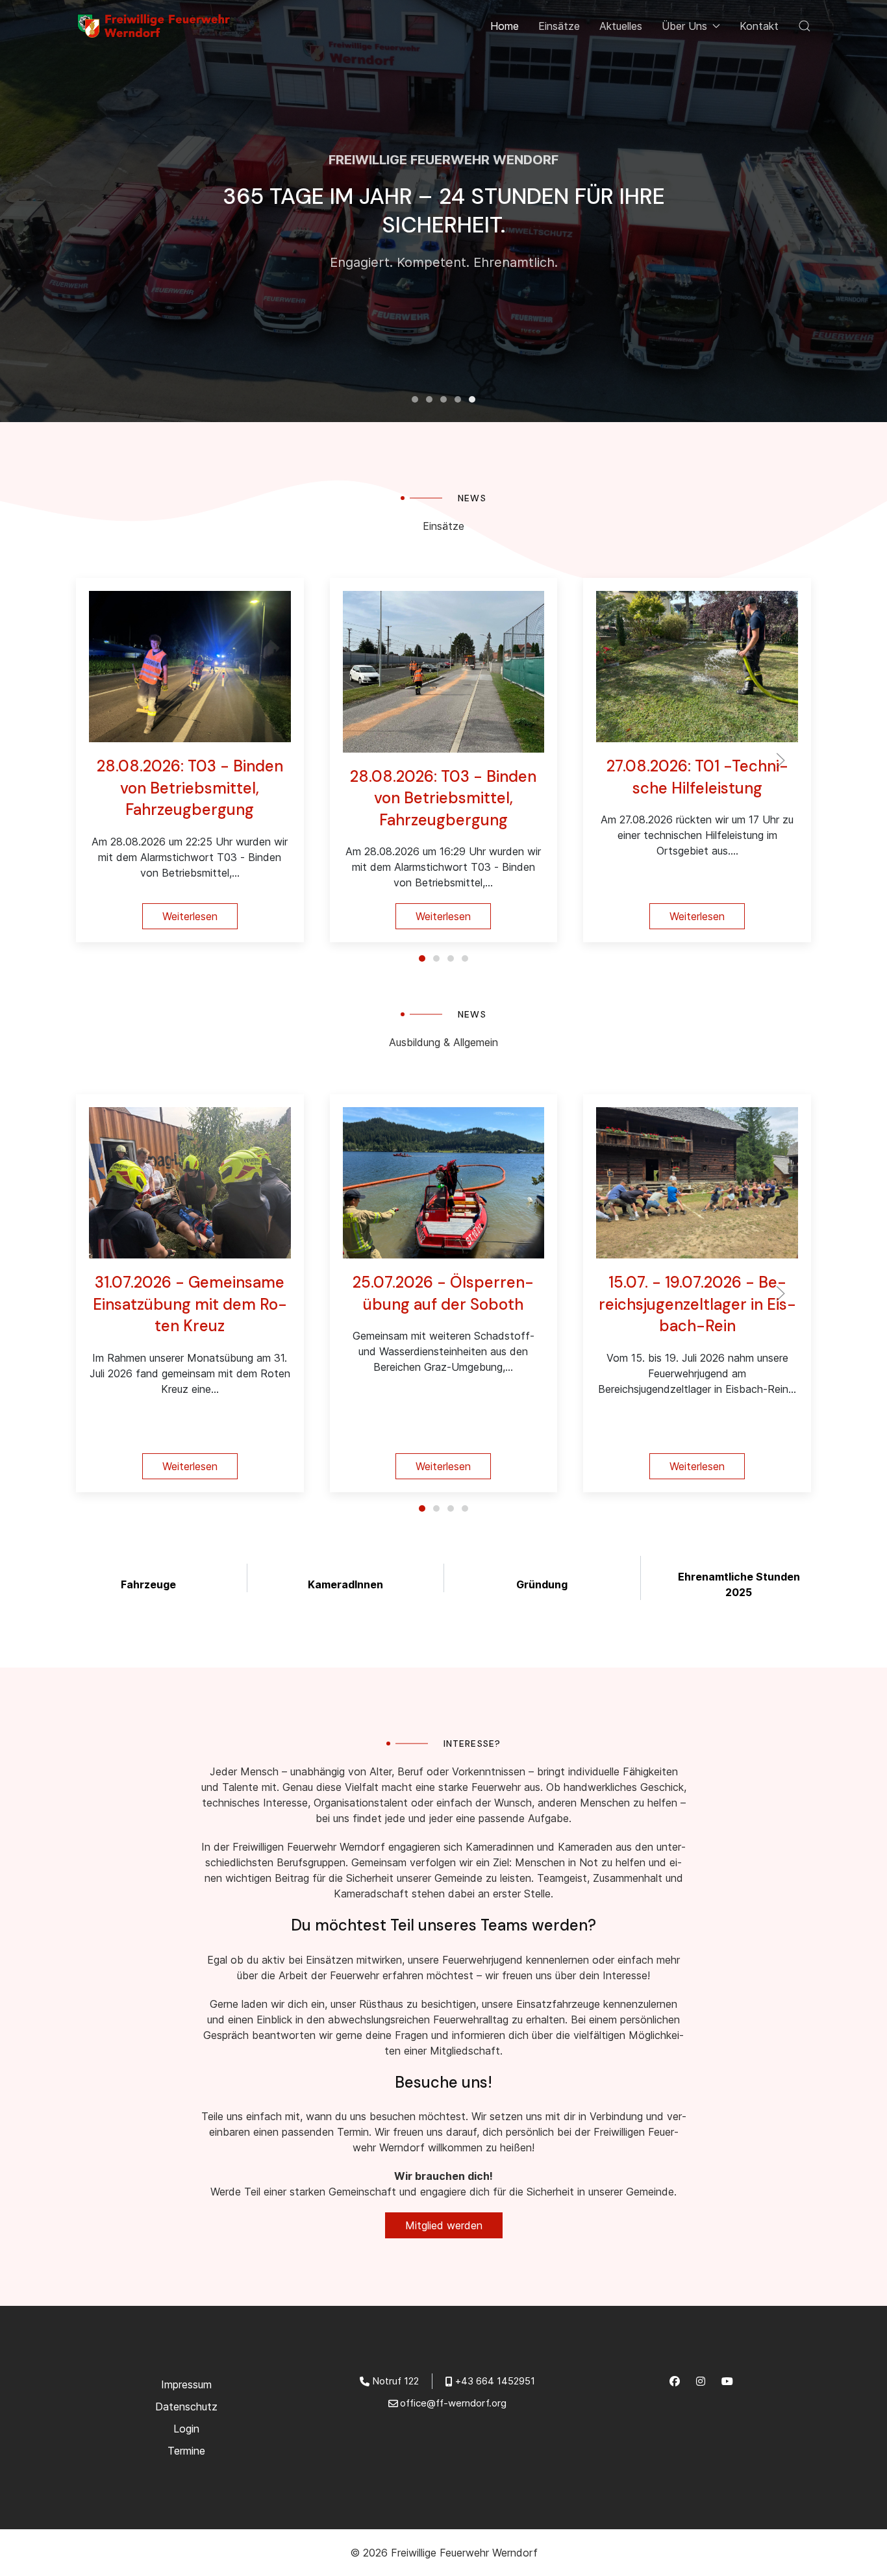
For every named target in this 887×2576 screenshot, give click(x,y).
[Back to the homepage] (157, 26)
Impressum (186, 2384)
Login (186, 2429)
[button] (805, 26)
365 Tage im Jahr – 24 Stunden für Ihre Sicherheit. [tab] (415, 399)
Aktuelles (621, 26)
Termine (186, 2451)
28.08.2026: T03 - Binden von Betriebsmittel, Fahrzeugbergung (190, 788)
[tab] (429, 399)
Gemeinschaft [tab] (458, 399)
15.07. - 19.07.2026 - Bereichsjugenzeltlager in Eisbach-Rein (697, 1304)
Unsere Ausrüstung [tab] (443, 399)
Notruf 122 (395, 2381)
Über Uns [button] (684, 26)
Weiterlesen (190, 916)
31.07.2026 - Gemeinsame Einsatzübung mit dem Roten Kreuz (190, 1304)
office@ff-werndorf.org (453, 2403)
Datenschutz (186, 2407)
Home (505, 26)
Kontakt (759, 26)
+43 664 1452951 (495, 2381)
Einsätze (559, 26)
